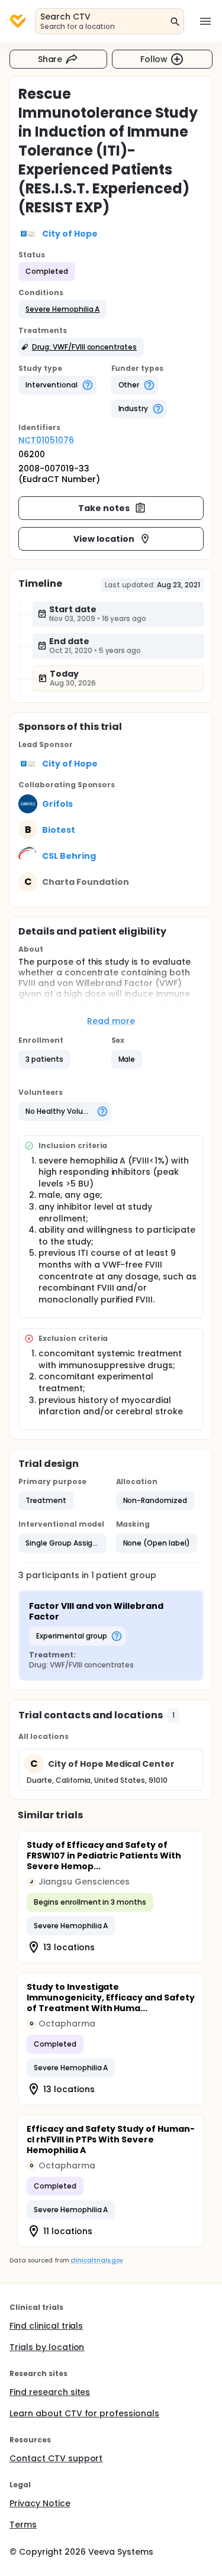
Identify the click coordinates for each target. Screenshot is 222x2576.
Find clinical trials (46, 2326)
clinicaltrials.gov (96, 2260)
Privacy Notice (40, 2503)
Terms (23, 2525)
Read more (111, 1021)
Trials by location (47, 2347)
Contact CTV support (56, 2458)
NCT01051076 (46, 440)
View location (104, 539)
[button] (62, 309)
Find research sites (50, 2392)
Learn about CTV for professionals (84, 2413)
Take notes (104, 508)
